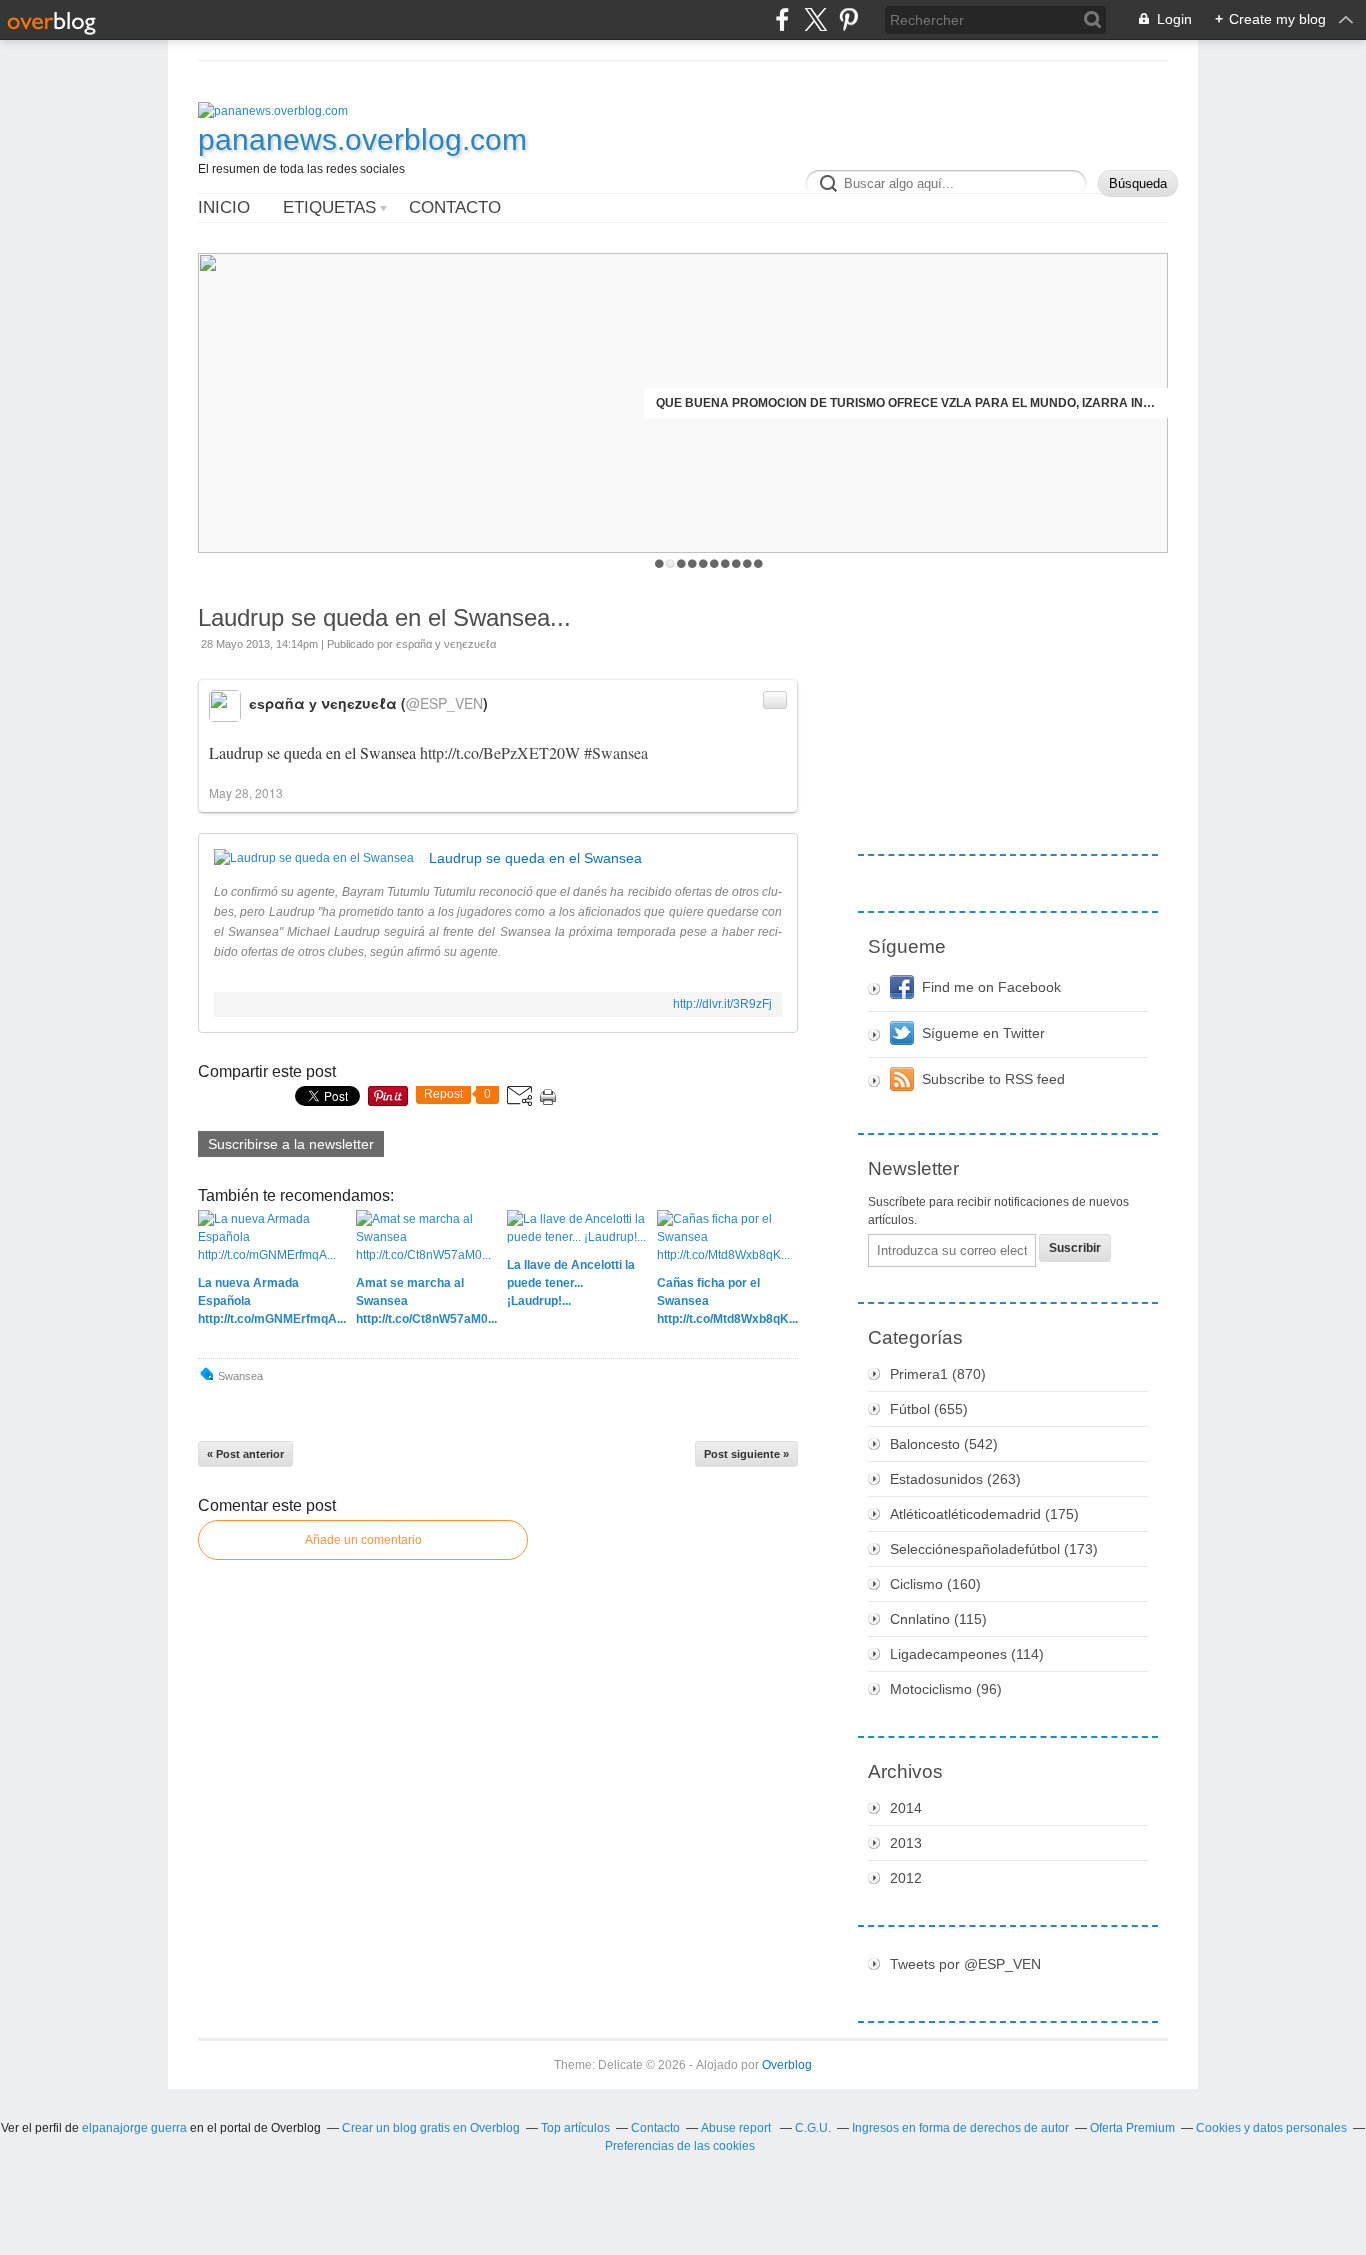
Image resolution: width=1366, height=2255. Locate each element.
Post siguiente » (746, 1454)
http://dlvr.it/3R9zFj (722, 1004)
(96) (946, 1689)
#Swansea (616, 752)
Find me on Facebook (991, 987)
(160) (935, 1584)
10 (758, 563)
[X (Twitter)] (815, 19)
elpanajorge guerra (134, 2128)
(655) (929, 1409)
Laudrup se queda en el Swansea (535, 858)
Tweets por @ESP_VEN (965, 1964)
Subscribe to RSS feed (993, 1079)
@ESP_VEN (444, 703)
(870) (938, 1374)
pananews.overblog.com (362, 139)
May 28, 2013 (246, 792)
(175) (984, 1514)
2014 (906, 1808)
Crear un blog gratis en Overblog (431, 2128)
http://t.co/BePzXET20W (500, 752)
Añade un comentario (363, 1540)
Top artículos (575, 2128)
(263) (955, 1479)
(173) (994, 1549)
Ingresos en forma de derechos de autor (960, 2128)
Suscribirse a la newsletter (291, 1144)
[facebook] (782, 19)
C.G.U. (813, 2128)
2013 (906, 1843)
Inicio (224, 207)
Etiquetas (329, 207)
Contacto (455, 207)
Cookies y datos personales (1271, 2128)
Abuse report (737, 2128)
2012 (906, 1878)
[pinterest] (848, 19)
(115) (938, 1619)
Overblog (787, 2065)
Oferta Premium (1132, 2128)
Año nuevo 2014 (1104, 403)
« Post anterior (245, 1454)
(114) (967, 1654)
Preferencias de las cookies (680, 2146)
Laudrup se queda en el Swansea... (384, 617)
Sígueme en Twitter (983, 1033)
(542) (944, 1444)
